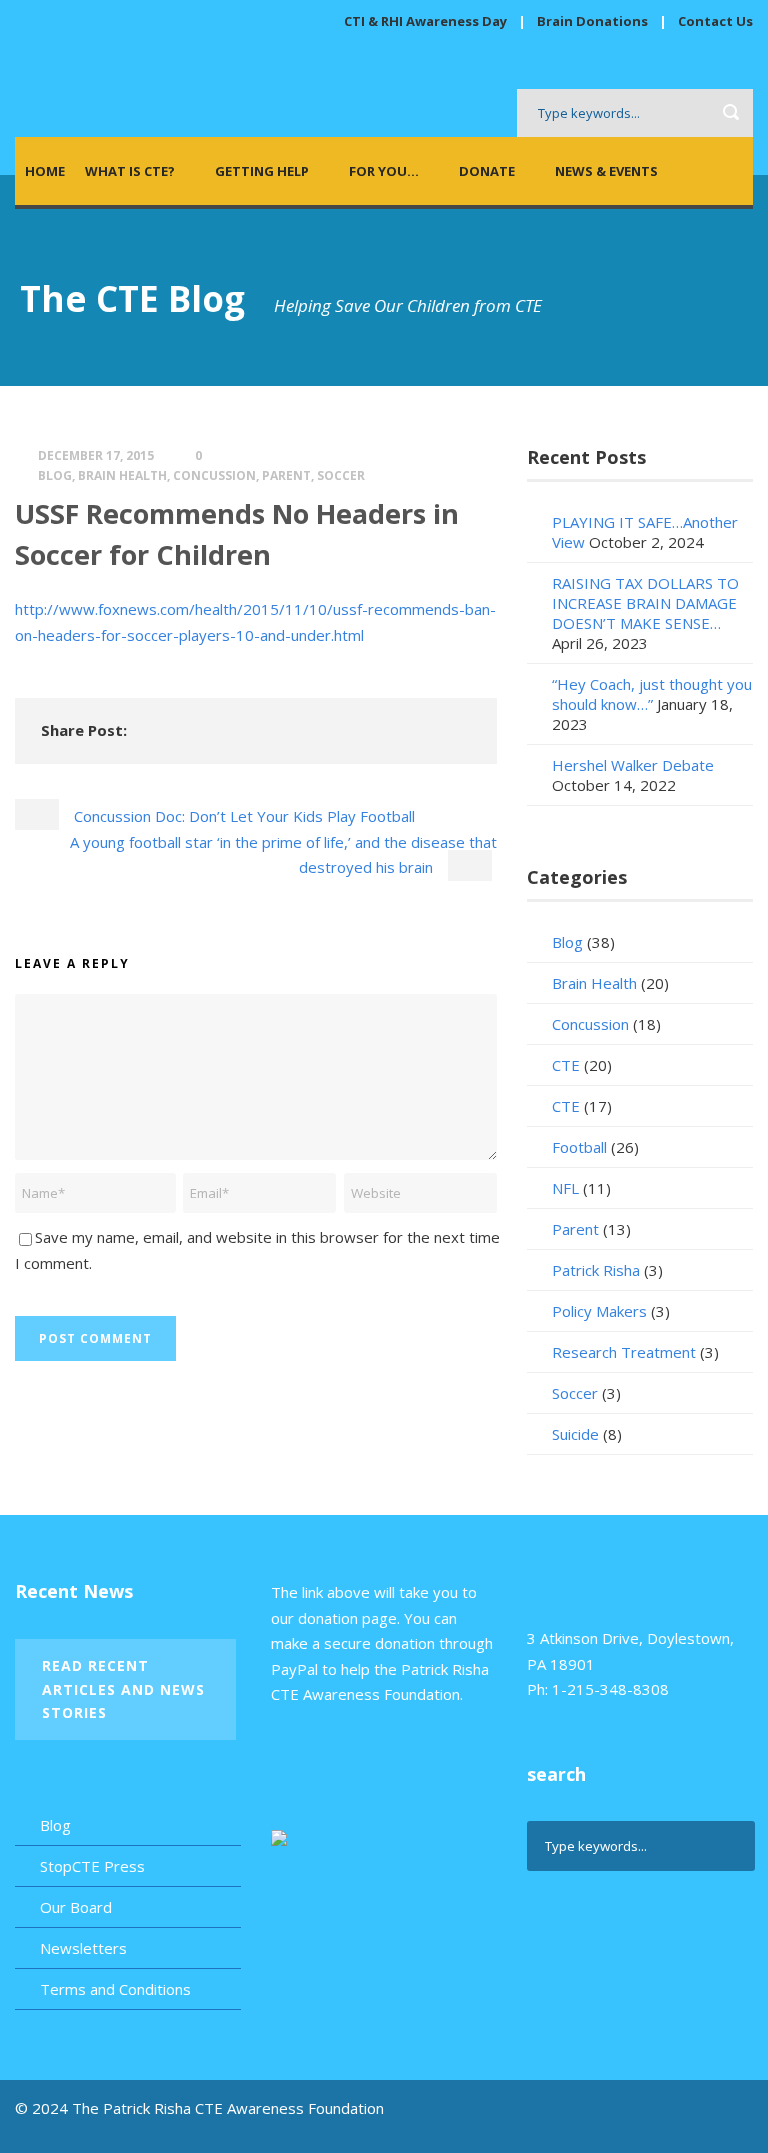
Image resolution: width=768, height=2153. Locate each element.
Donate (487, 171)
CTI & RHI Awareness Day (425, 21)
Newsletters (83, 1948)
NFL (565, 1188)
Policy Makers (599, 1311)
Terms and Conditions (115, 1989)
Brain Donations (594, 21)
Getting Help (262, 171)
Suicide (575, 1434)
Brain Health (122, 475)
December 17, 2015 (96, 455)
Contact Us (715, 21)
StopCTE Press (92, 1866)
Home (45, 171)
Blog (55, 475)
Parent (286, 475)
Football (579, 1147)
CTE (566, 1065)
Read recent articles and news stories (123, 1689)
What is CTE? (130, 171)
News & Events (606, 171)
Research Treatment (624, 1352)
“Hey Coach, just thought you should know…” (652, 694)
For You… (384, 171)
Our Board (76, 1907)
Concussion (214, 475)
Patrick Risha (596, 1270)
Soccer (341, 475)
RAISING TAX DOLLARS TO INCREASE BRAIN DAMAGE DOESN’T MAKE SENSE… (645, 603)
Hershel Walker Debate (633, 765)
